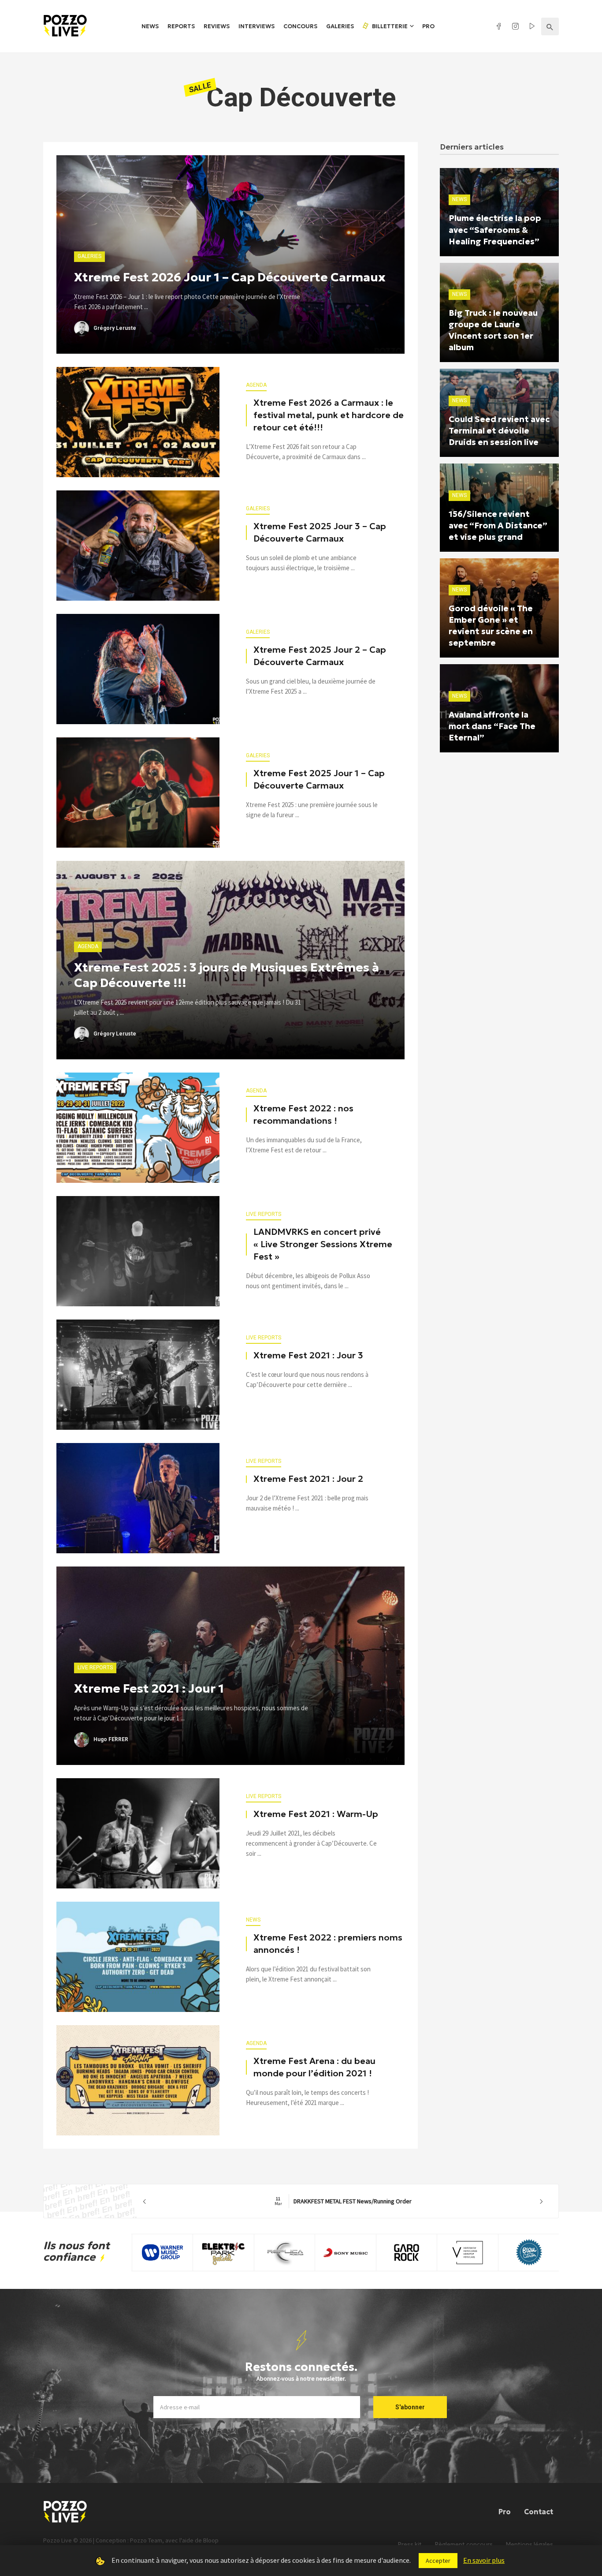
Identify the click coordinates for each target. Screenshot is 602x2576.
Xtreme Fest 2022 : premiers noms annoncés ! (328, 1944)
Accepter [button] (438, 2561)
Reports (181, 26)
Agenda (256, 385)
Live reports (264, 1214)
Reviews (217, 26)
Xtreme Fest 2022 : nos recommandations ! (303, 1114)
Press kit (410, 2544)
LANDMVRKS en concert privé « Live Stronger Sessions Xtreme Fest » (323, 1244)
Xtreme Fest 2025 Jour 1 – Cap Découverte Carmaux (319, 779)
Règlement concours (464, 2544)
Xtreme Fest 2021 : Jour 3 (308, 1355)
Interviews (256, 26)
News (150, 26)
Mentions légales (530, 2544)
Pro (428, 26)
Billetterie (389, 26)
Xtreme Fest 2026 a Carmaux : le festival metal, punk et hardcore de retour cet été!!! (329, 415)
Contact (539, 2512)
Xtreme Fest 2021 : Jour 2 (308, 1479)
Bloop (211, 2540)
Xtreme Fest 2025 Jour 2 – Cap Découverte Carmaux (320, 656)
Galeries (340, 26)
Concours (300, 26)
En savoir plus (484, 2560)
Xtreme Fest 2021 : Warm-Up (316, 1814)
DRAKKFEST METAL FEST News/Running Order (343, 2201)
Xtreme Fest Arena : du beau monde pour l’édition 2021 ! (314, 2067)
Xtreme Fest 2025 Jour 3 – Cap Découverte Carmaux (320, 532)
